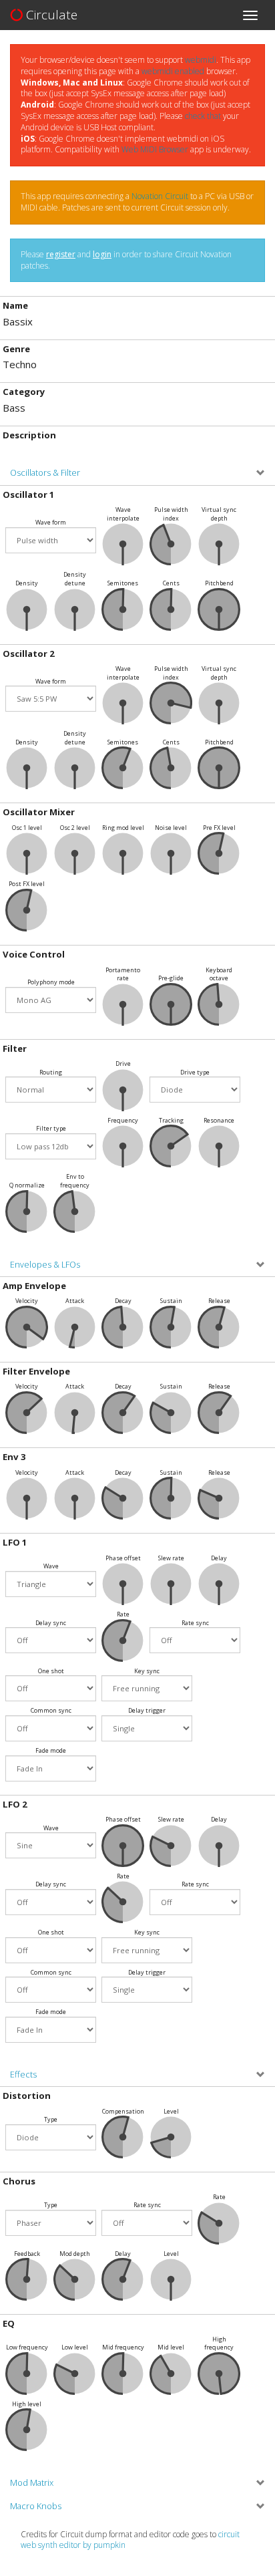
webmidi (201, 60)
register (61, 254)
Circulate (50, 15)
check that (203, 116)
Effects (23, 2074)
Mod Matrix (32, 2483)
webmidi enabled (173, 71)
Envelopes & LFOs (45, 1265)
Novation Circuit (160, 196)
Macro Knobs (36, 2506)
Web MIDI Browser (155, 149)
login (102, 254)
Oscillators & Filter (45, 473)
